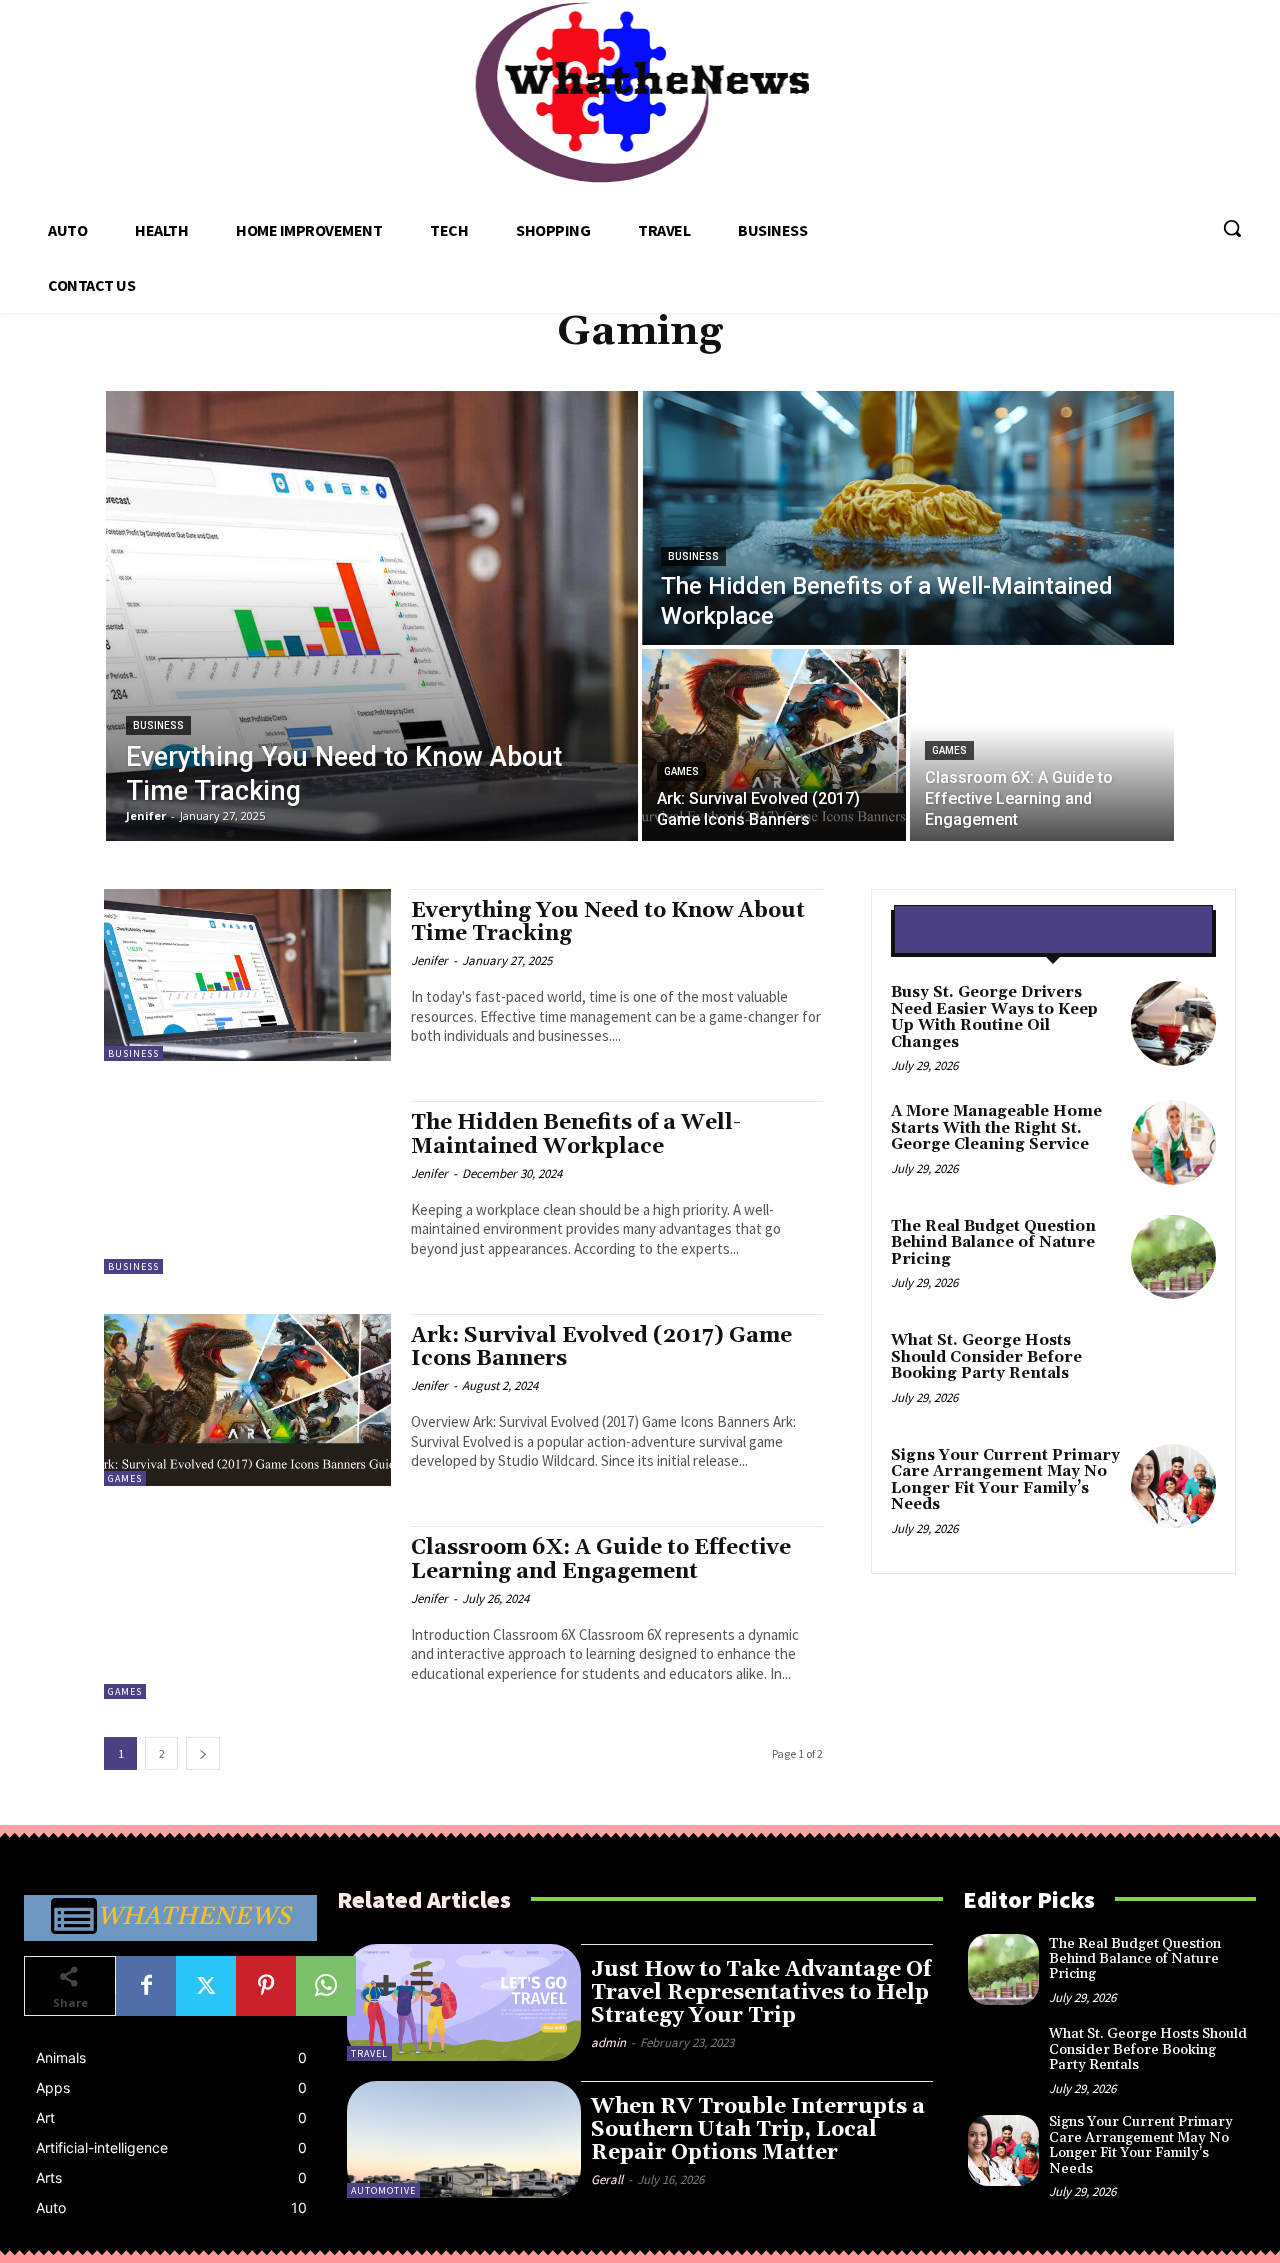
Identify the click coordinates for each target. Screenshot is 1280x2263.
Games (681, 771)
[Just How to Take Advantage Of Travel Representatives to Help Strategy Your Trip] (464, 2002)
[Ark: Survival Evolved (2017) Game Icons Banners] (774, 745)
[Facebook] (146, 1986)
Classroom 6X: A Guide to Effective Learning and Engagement (601, 1559)
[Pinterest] (266, 1986)
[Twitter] (206, 1986)
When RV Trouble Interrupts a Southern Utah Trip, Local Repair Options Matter (758, 2130)
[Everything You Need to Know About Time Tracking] (372, 616)
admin (608, 2042)
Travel (369, 2053)
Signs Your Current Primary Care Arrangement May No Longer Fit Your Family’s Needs (1005, 1480)
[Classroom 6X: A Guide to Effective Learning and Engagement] (1042, 745)
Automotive (383, 2190)
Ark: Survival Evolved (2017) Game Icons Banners (601, 1347)
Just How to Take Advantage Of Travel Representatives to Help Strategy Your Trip (761, 1993)
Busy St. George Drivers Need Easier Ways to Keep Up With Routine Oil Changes (994, 1017)
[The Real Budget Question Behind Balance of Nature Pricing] (1173, 1257)
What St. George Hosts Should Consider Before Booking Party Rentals (986, 1357)
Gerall (607, 2179)
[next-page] (203, 1753)
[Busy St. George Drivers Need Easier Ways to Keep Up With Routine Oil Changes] (1173, 1023)
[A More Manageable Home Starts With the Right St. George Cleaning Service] (1173, 1142)
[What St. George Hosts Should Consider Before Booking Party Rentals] (1173, 1371)
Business (158, 725)
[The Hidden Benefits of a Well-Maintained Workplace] (908, 518)
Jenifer (429, 960)
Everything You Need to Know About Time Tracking (608, 922)
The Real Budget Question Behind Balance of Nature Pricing (993, 1243)
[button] (1232, 228)
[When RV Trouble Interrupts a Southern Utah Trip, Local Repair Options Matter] (464, 2139)
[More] (387, 1986)
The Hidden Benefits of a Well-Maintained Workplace (576, 1134)
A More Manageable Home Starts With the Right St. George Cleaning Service (996, 1128)
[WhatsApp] (326, 1986)
